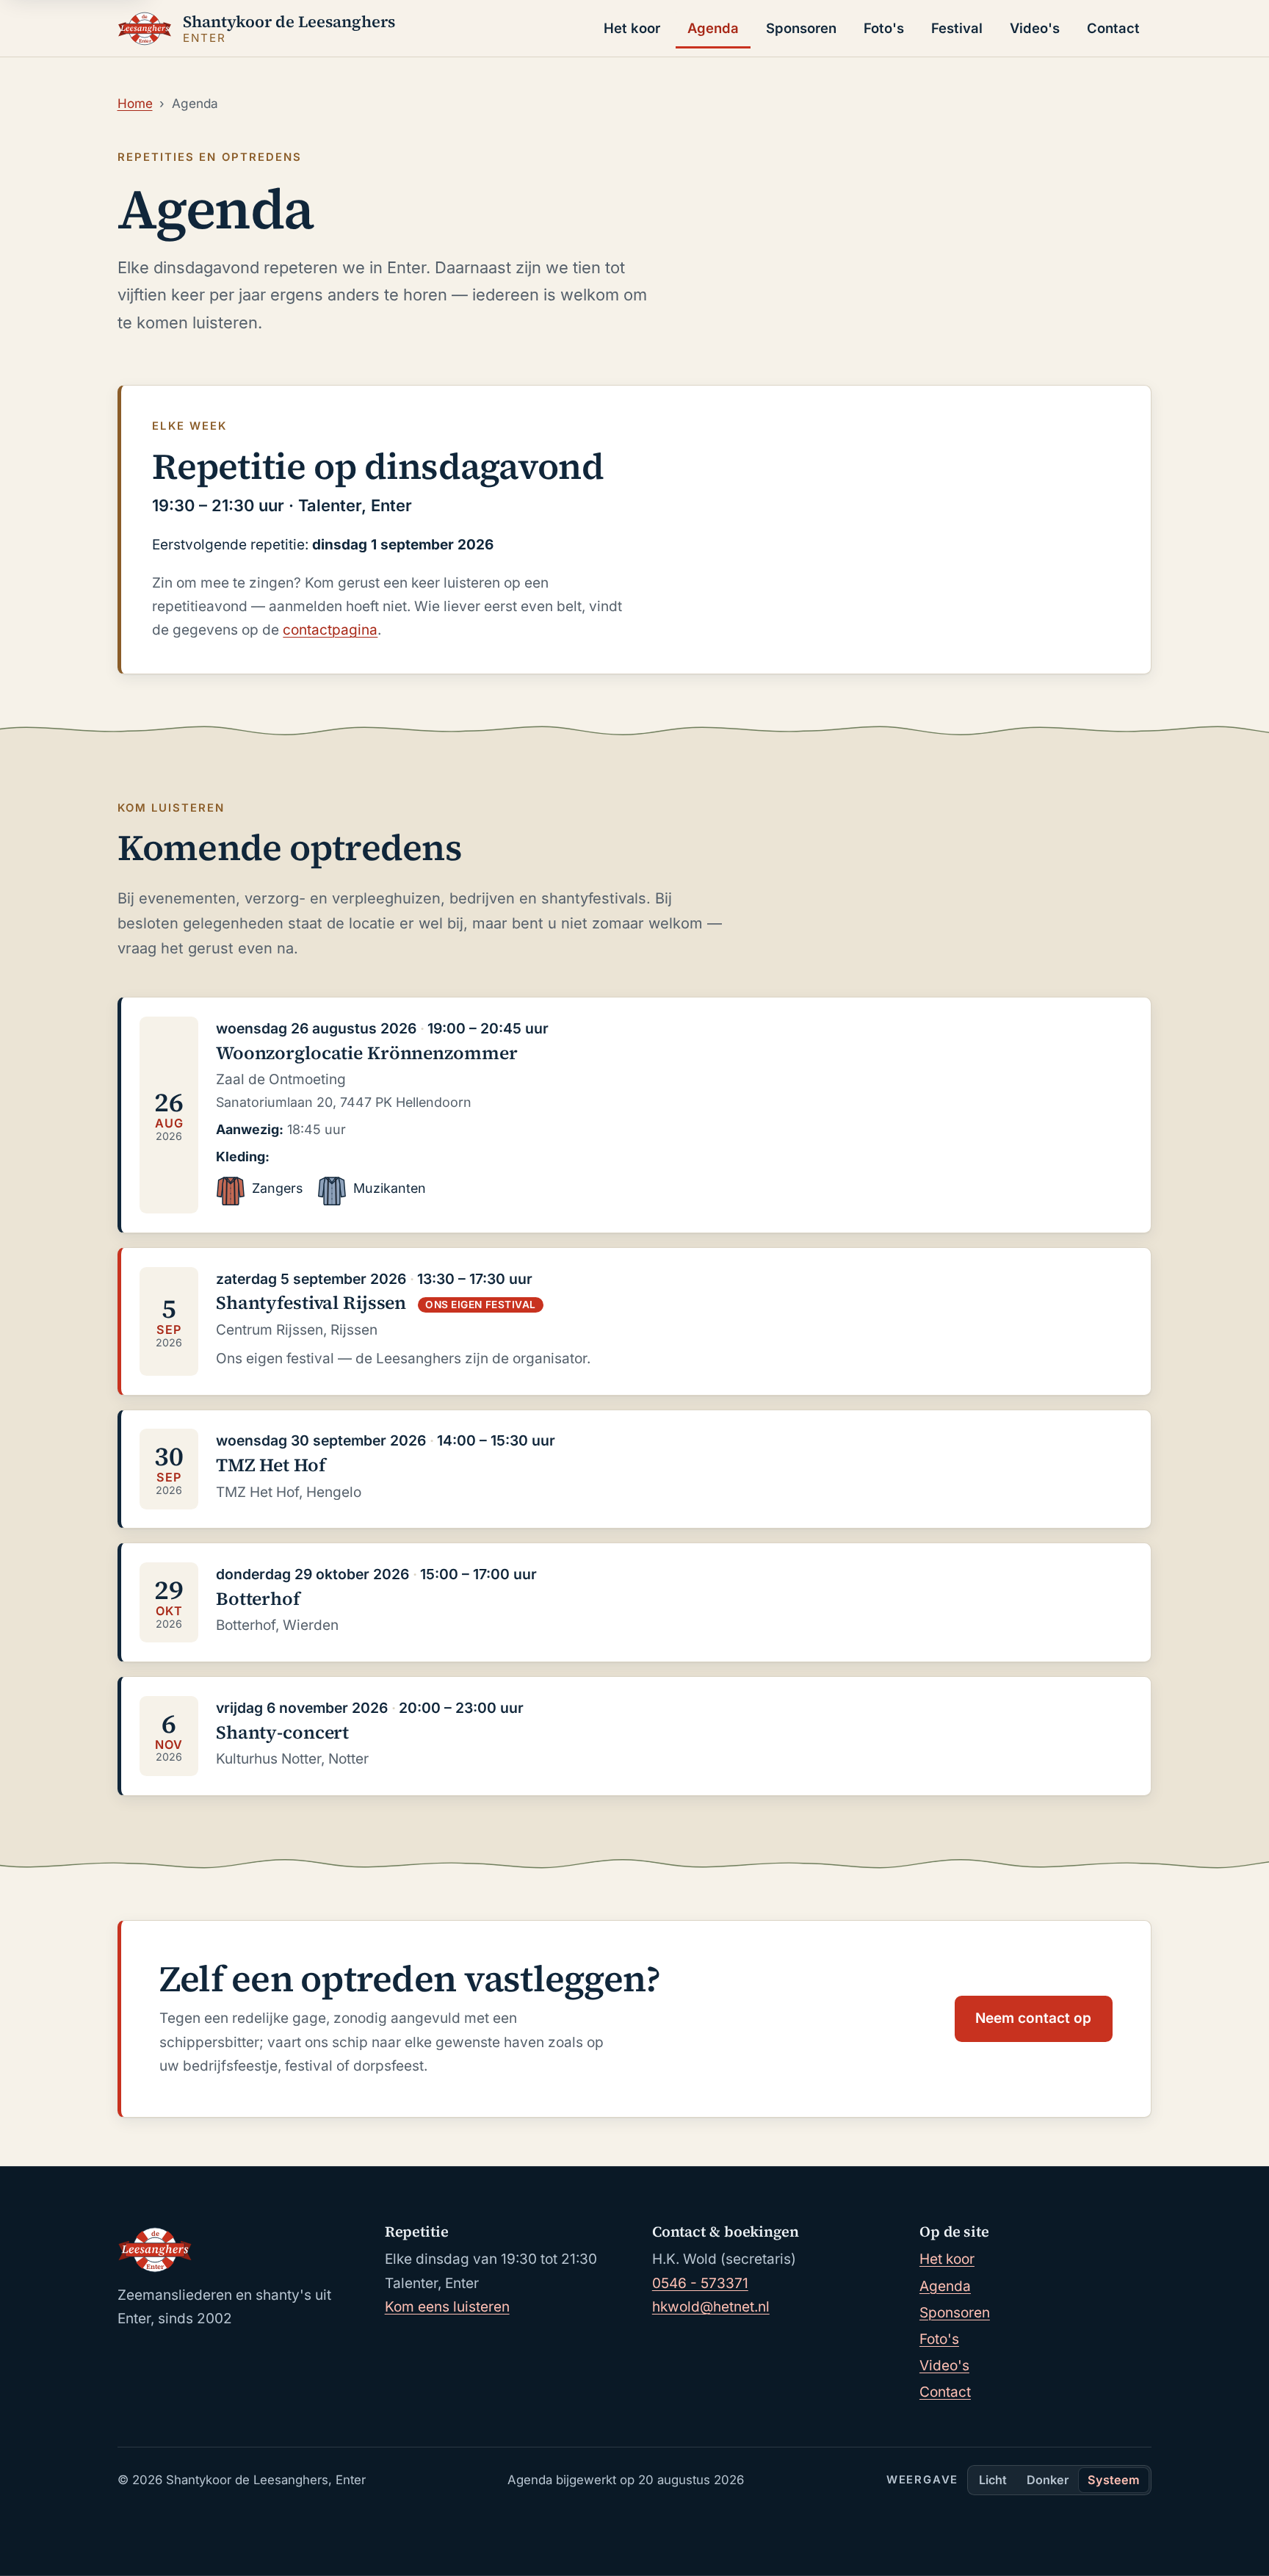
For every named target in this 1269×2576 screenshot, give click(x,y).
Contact (1113, 28)
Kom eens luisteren (447, 2307)
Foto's (884, 28)
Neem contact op (1033, 2018)
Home (135, 103)
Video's (1035, 28)
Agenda (713, 28)
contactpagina (330, 630)
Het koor (632, 28)
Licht (993, 2480)
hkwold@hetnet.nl (711, 2307)
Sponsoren (801, 28)
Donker (1048, 2480)
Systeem (1114, 2480)
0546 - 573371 (700, 2283)
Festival (957, 28)
